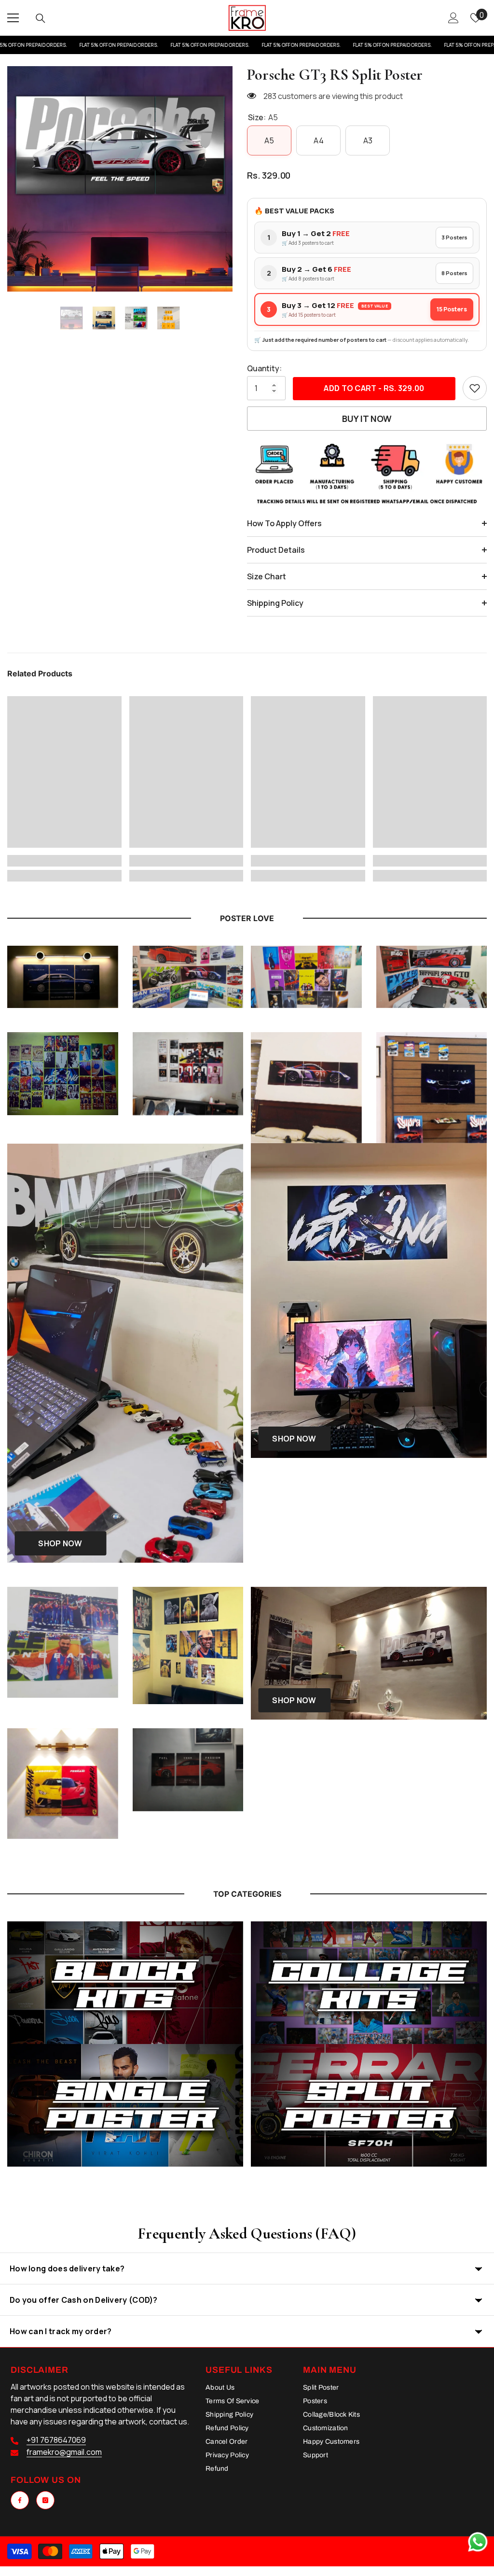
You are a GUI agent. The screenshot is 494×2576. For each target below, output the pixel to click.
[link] (64, 861)
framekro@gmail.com (64, 2452)
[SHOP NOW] (369, 1653)
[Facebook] (20, 2500)
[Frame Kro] (125, 1983)
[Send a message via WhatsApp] (478, 2542)
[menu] (13, 18)
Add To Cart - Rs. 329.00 (374, 388)
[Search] (41, 18)
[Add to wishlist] (475, 388)
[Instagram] (45, 2500)
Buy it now (367, 419)
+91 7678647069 (56, 2440)
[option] (120, 179)
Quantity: (264, 368)
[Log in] (453, 18)
